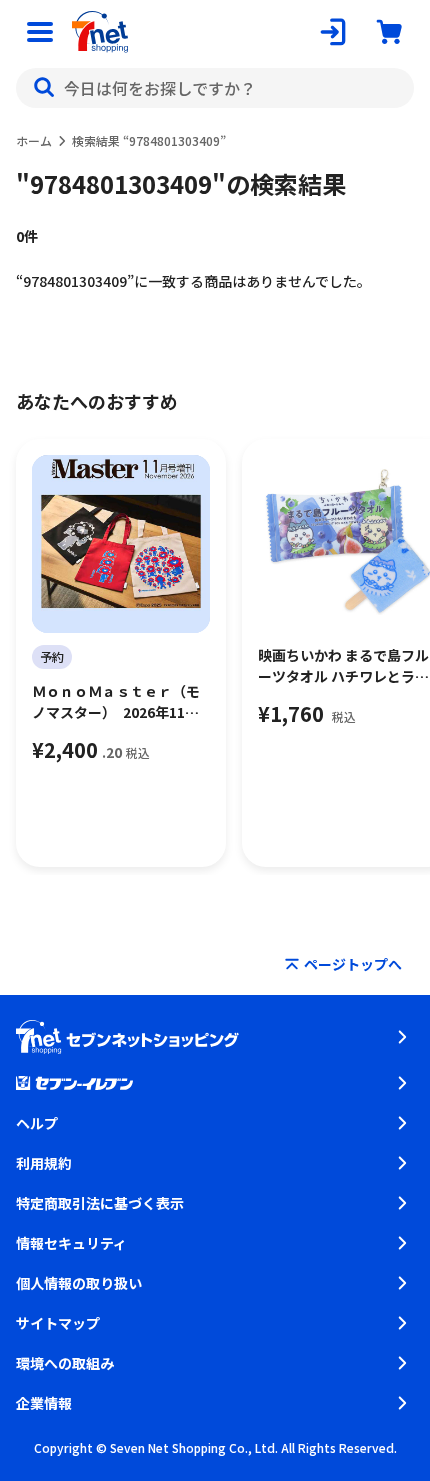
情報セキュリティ (71, 1243)
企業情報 (44, 1403)
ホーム (34, 140)
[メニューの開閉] (40, 32)
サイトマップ (58, 1323)
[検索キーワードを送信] (44, 88)
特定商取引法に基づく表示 (100, 1203)
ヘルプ (37, 1123)
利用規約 (44, 1163)
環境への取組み (65, 1363)
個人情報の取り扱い (79, 1283)
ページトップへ (353, 964)
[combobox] (215, 88)
